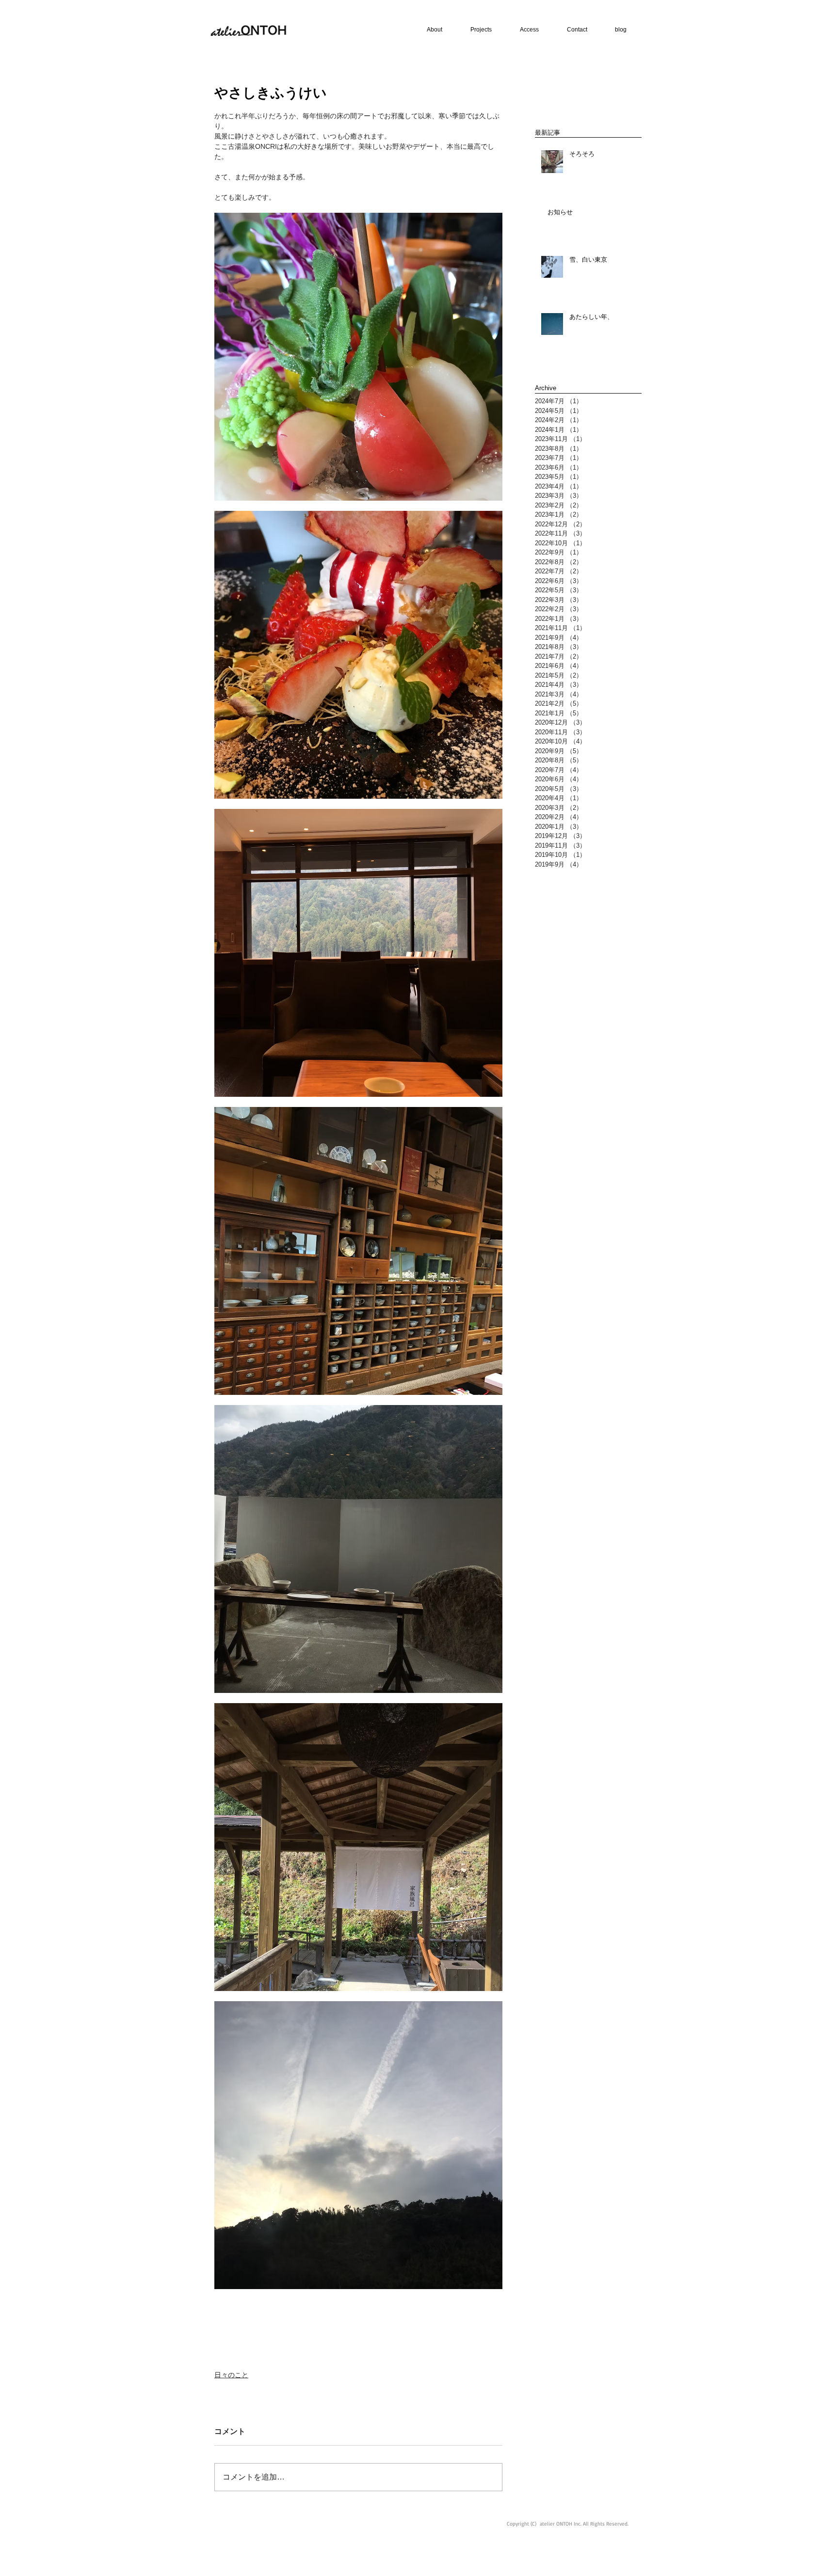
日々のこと (231, 2375)
